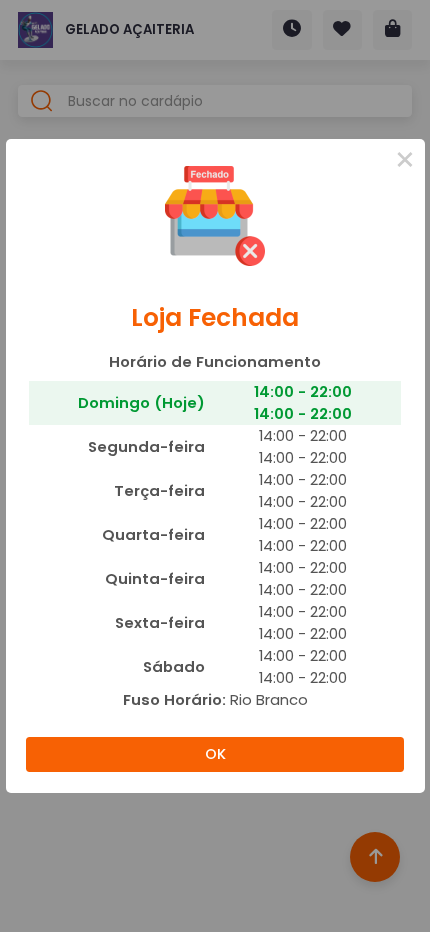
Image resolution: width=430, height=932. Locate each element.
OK (215, 754)
